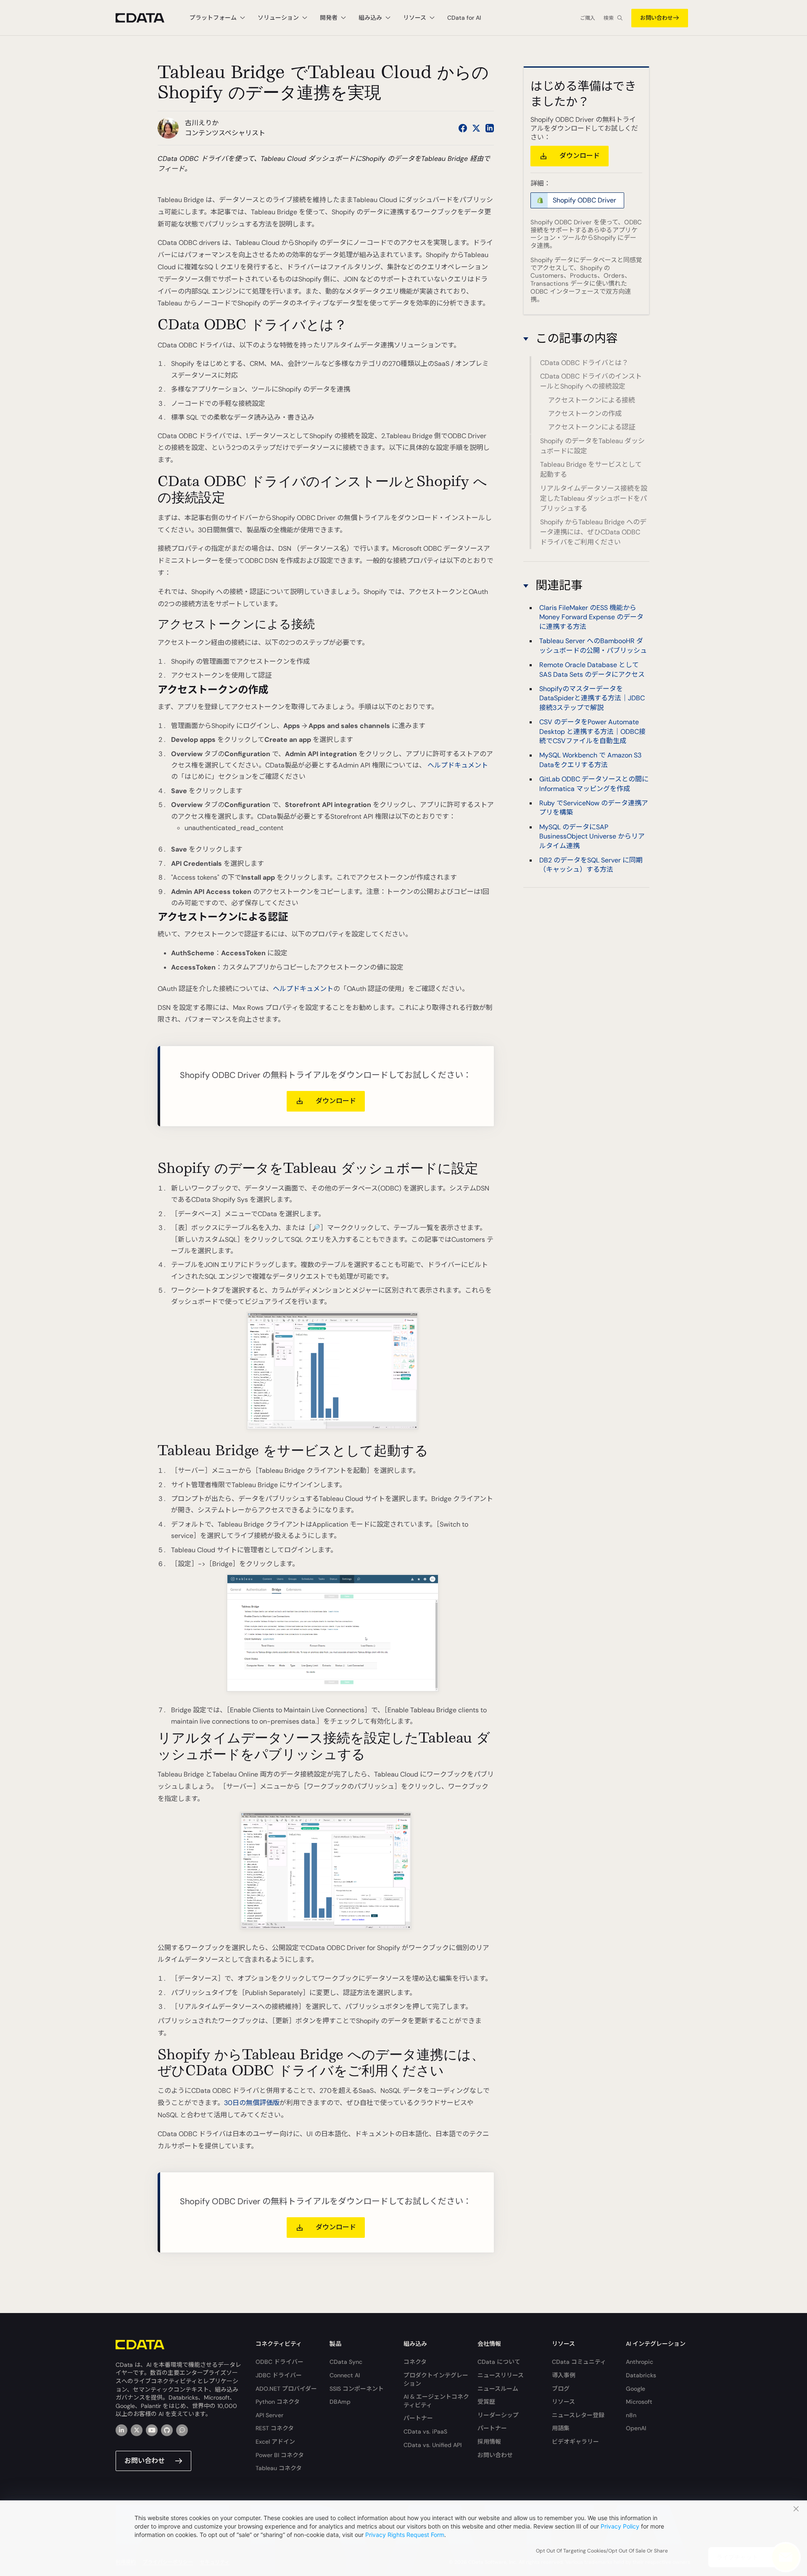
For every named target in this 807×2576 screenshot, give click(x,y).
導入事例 (564, 2375)
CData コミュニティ (579, 2362)
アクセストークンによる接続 (592, 400)
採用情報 (489, 2442)
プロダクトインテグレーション (436, 2379)
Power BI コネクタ (280, 2455)
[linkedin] (121, 2430)
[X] (137, 2430)
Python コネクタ (278, 2402)
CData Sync (346, 2362)
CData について (499, 2362)
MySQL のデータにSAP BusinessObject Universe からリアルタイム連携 (592, 837)
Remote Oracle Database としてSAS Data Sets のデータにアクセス (592, 670)
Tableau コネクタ (279, 2468)
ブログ (561, 2389)
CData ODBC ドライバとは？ (584, 363)
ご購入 (588, 18)
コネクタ (415, 2362)
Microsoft (639, 2402)
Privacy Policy (620, 2526)
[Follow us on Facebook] (463, 128)
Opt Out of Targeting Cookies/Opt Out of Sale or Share (602, 2551)
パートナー (418, 2418)
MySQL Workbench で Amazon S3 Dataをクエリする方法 (590, 760)
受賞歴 (486, 2402)
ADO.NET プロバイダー (286, 2389)
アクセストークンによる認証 (592, 427)
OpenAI (636, 2428)
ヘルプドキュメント (458, 765)
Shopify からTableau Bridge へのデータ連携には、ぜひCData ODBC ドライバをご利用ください (593, 532)
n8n (631, 2415)
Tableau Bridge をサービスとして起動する (591, 469)
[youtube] (152, 2430)
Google (636, 2389)
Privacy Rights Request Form (405, 2535)
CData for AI (464, 18)
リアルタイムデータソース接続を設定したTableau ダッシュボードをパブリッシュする (594, 498)
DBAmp (340, 2402)
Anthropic (640, 2362)
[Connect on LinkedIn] (490, 128)
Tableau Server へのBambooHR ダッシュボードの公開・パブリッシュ (593, 646)
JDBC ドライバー (279, 2375)
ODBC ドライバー (280, 2362)
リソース (563, 2402)
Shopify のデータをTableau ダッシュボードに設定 (592, 446)
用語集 (561, 2428)
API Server (269, 2415)
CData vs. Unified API (433, 2445)
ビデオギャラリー (575, 2442)
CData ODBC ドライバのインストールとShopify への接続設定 (591, 381)
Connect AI (345, 2375)
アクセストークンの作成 (585, 414)
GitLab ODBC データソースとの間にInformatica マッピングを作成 (594, 784)
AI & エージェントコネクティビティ (436, 2401)
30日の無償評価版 (252, 2103)
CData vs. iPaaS (425, 2431)
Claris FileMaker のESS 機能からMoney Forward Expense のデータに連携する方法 (591, 618)
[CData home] (146, 18)
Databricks (641, 2375)
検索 (609, 18)
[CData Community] (182, 2430)
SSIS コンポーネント (357, 2389)
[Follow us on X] (476, 128)
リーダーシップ (498, 2415)
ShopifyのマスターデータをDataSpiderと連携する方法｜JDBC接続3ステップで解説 (592, 699)
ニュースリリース (501, 2375)
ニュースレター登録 (578, 2415)
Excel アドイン (275, 2442)
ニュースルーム (498, 2389)
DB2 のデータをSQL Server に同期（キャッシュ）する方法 (591, 865)
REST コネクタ (275, 2428)
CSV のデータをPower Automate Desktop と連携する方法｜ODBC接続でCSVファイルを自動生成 (592, 732)
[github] (167, 2430)
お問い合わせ (657, 18)
